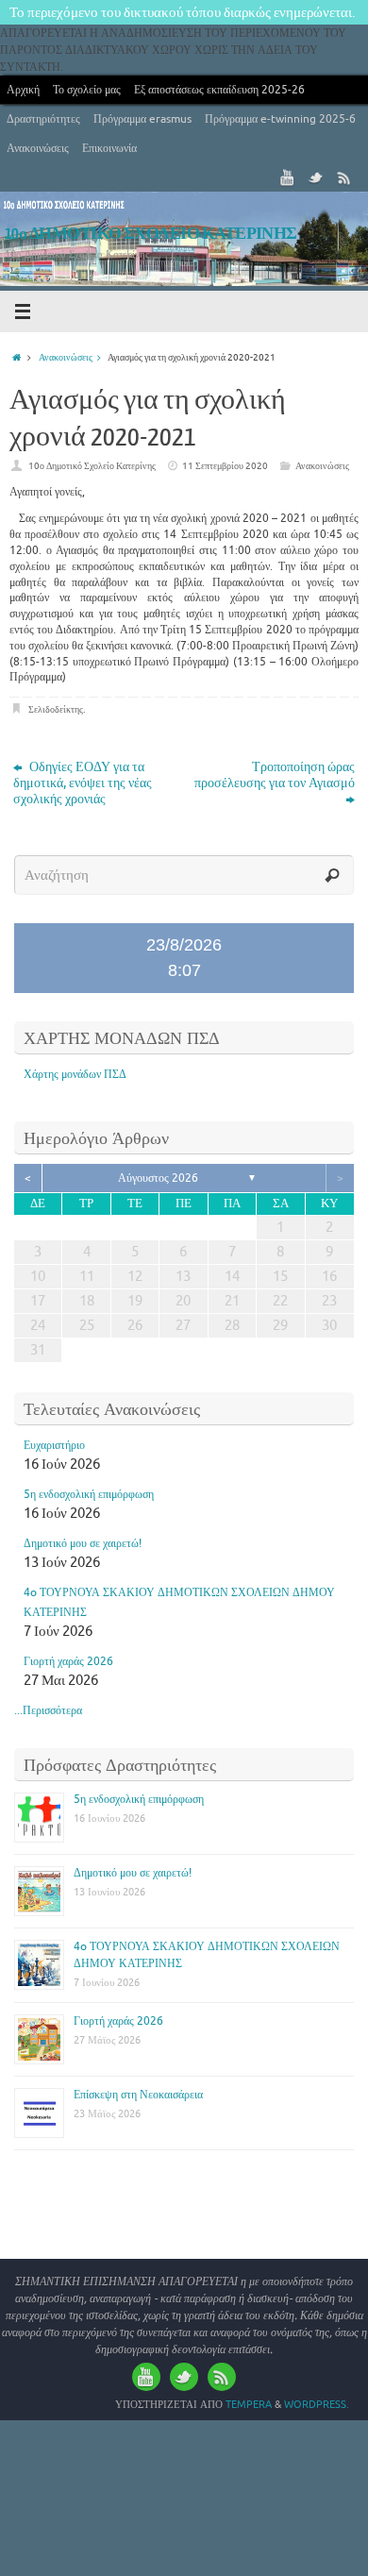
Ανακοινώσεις (38, 148)
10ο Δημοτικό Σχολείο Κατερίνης (92, 466)
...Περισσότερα (48, 1710)
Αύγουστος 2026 (158, 1178)
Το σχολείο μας (87, 90)
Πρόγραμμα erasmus (142, 119)
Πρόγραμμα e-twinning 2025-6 (280, 119)
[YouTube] (288, 177)
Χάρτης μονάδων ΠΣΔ (75, 1074)
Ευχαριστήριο (54, 1445)
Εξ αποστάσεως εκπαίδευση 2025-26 (219, 90)
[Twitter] (316, 177)
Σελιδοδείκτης (56, 709)
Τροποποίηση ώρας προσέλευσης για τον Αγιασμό (275, 775)
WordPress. (317, 2404)
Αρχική (23, 90)
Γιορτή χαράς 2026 (68, 1661)
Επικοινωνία (109, 148)
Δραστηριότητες (43, 119)
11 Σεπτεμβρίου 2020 (225, 466)
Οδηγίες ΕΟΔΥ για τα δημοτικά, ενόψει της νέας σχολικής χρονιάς (83, 783)
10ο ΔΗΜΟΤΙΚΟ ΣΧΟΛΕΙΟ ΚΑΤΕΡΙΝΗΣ (151, 234)
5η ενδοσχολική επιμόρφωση (89, 1494)
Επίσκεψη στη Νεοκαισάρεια (138, 2095)
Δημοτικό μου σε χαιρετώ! (83, 1543)
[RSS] (344, 177)
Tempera (249, 2404)
